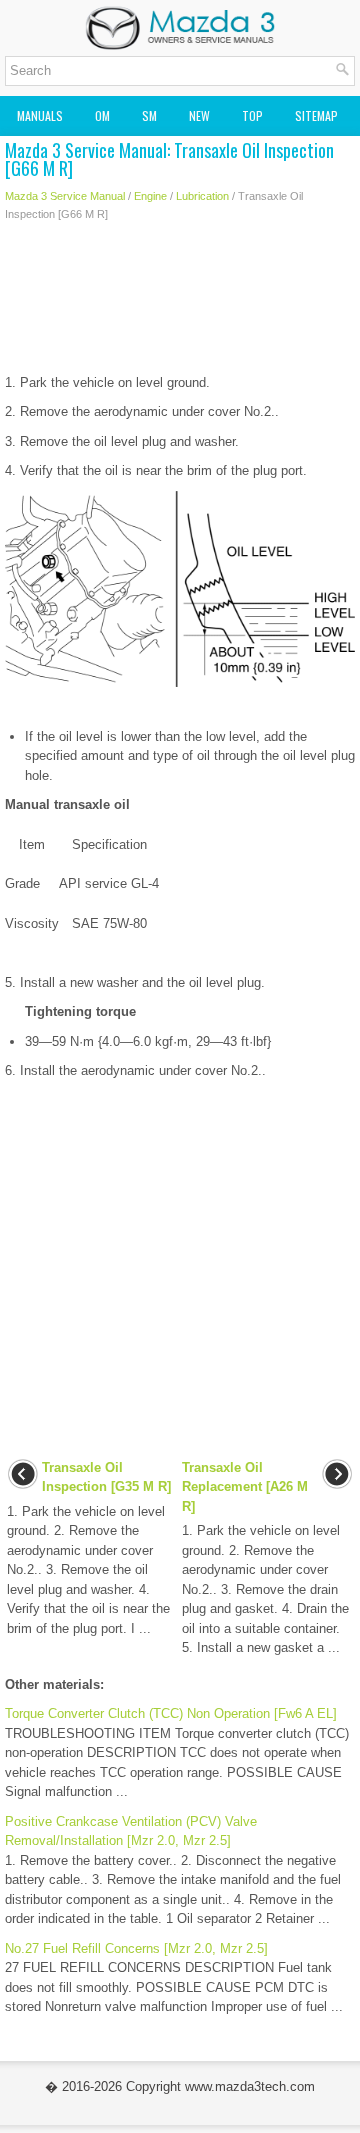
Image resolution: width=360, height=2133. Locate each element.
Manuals (40, 115)
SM (149, 115)
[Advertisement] (180, 303)
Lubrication (202, 196)
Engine (150, 196)
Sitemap (316, 115)
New (199, 115)
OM (102, 115)
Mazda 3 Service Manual (65, 196)
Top (252, 115)
